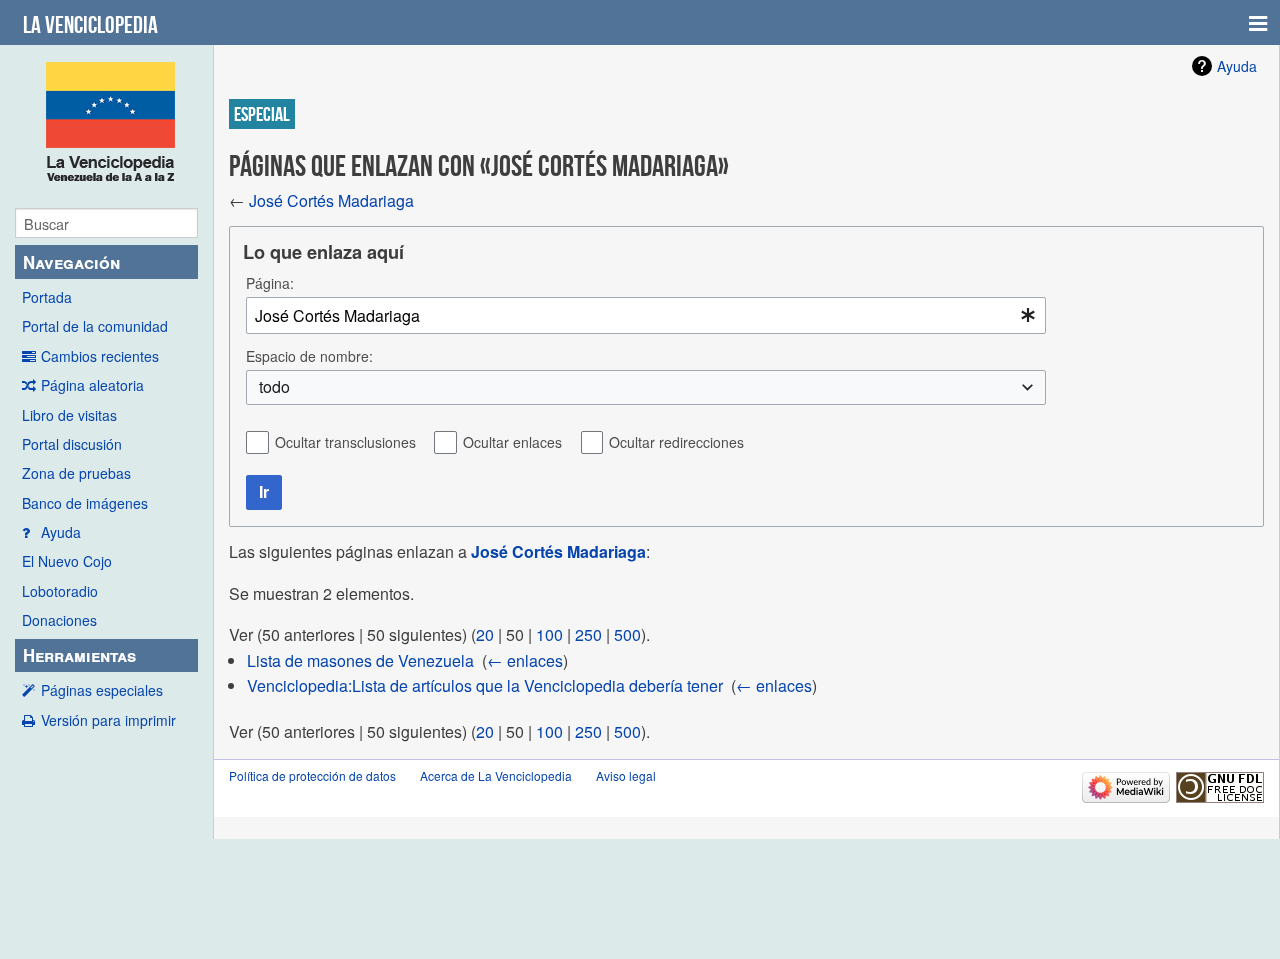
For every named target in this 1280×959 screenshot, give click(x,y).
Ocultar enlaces (512, 442)
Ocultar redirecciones (676, 442)
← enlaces (525, 660)
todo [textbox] (274, 387)
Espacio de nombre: (309, 356)
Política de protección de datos (312, 775)
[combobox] (646, 315)
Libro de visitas (69, 415)
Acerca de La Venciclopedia (496, 775)
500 (627, 634)
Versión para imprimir (108, 720)
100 (549, 634)
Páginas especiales (102, 690)
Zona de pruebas (76, 473)
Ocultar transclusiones (345, 442)
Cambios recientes (100, 356)
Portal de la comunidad (95, 326)
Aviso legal (626, 775)
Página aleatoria (92, 385)
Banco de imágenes (85, 503)
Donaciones (59, 620)
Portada (47, 297)
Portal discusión (72, 444)
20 (485, 634)
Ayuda (61, 532)
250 (588, 634)
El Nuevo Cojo (67, 561)
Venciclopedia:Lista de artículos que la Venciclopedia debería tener (485, 685)
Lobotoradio (60, 591)
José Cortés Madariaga (331, 200)
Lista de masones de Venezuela (360, 660)
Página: (270, 283)
